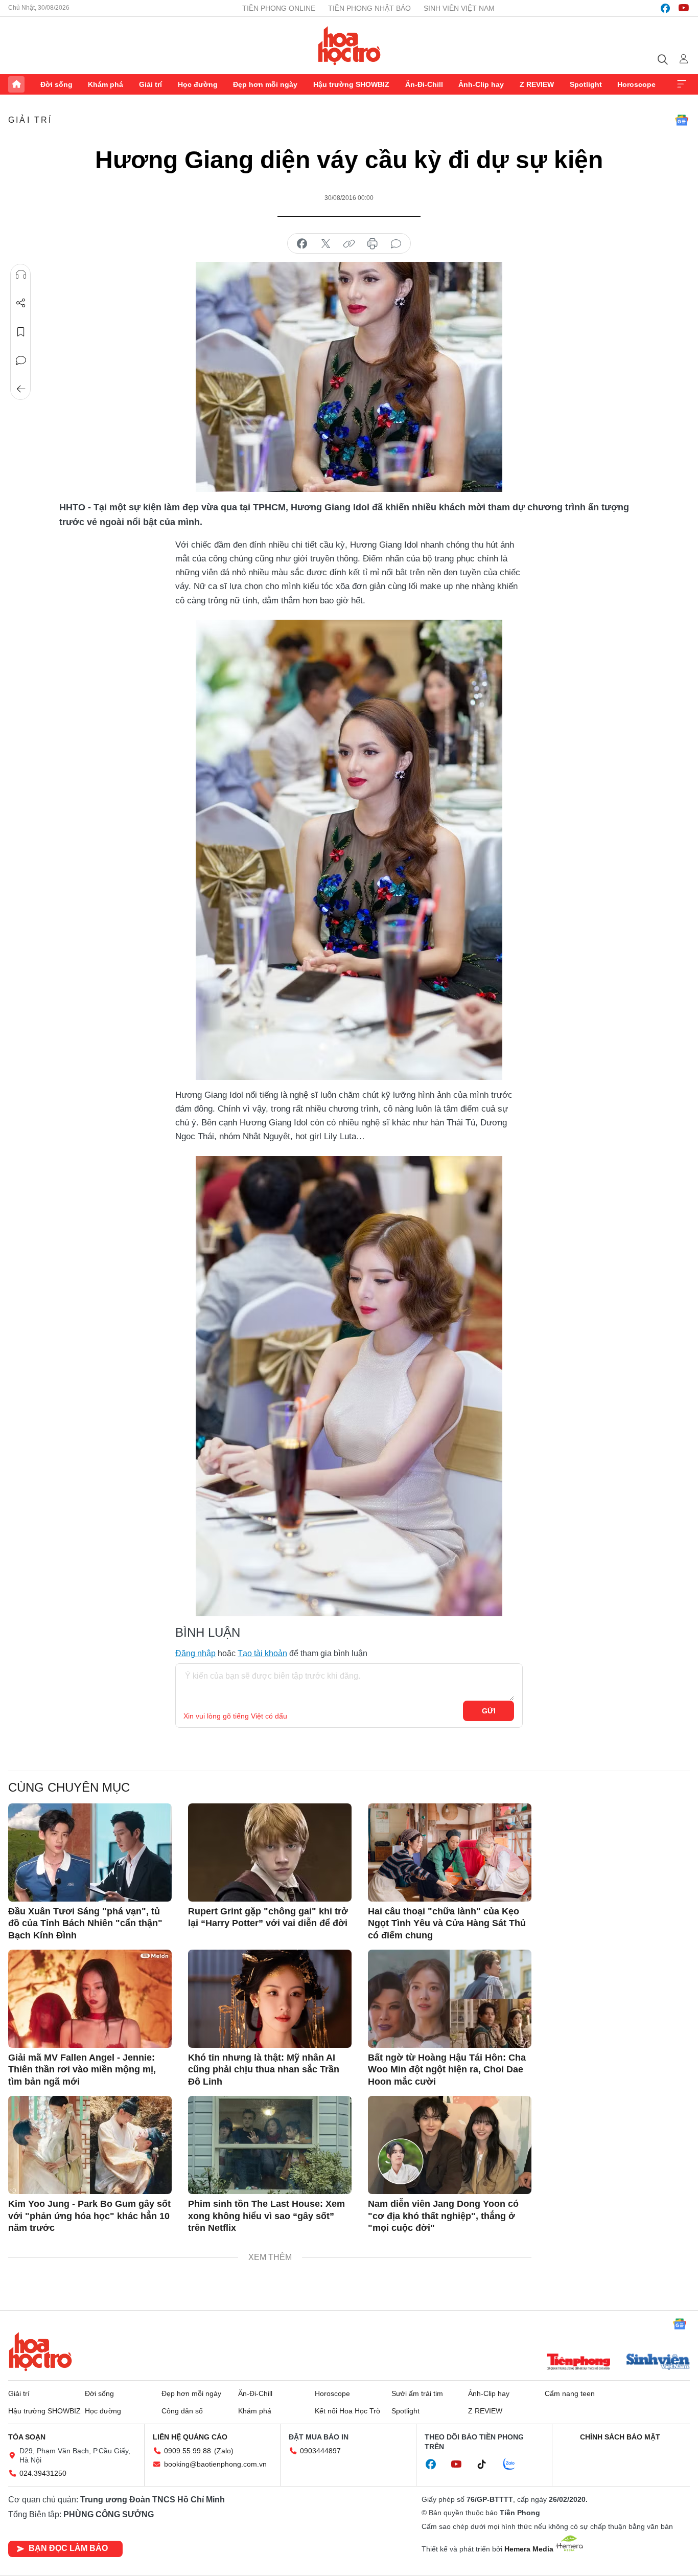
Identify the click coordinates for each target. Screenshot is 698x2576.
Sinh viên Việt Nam (459, 8)
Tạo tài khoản (262, 1653)
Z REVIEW (537, 84)
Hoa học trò (40, 2352)
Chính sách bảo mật (620, 2437)
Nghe (21, 275)
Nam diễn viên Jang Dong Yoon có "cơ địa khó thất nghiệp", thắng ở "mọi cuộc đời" (443, 2216)
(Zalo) (224, 2451)
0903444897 (320, 2451)
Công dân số (182, 2411)
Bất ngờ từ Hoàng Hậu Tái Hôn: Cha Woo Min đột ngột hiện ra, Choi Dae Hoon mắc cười (447, 2070)
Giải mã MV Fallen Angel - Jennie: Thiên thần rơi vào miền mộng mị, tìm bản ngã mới (82, 2070)
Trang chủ (16, 84)
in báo (373, 244)
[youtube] (684, 8)
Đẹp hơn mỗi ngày (265, 84)
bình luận (396, 244)
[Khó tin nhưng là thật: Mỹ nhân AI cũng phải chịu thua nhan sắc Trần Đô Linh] (270, 1999)
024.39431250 (43, 2473)
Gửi (489, 1711)
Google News (682, 120)
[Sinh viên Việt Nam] (658, 2363)
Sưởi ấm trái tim (417, 2393)
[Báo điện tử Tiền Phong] (578, 2363)
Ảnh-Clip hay (481, 84)
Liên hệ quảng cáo (190, 2437)
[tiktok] (487, 2465)
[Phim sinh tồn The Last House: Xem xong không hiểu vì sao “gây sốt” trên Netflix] (270, 2145)
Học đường (198, 84)
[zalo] (515, 2465)
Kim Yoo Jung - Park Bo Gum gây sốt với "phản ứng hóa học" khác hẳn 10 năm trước (89, 2216)
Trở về (21, 389)
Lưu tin (21, 332)
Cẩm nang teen (570, 2393)
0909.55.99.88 (188, 2451)
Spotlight (586, 84)
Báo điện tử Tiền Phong (349, 46)
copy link (349, 244)
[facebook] (665, 8)
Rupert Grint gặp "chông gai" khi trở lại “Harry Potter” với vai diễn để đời (268, 1917)
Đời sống (56, 84)
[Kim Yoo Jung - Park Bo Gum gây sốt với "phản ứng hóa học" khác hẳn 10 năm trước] (90, 2145)
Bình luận (21, 360)
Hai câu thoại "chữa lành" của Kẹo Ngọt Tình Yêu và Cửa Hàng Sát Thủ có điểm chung (447, 1923)
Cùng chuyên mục (69, 1787)
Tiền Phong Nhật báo (369, 8)
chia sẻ (302, 244)
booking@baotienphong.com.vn (215, 2464)
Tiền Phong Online (279, 8)
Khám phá (106, 84)
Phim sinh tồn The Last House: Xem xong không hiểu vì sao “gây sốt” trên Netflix (266, 2216)
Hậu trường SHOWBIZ (351, 84)
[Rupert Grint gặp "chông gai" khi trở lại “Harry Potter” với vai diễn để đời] (270, 1852)
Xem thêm (682, 84)
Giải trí (150, 84)
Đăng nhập (195, 1653)
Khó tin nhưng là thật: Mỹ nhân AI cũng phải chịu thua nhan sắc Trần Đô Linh (264, 2070)
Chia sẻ (21, 303)
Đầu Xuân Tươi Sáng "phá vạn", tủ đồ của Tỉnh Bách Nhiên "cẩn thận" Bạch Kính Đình (85, 1923)
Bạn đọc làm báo (68, 2548)
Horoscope (636, 84)
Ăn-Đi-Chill (424, 84)
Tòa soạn (27, 2437)
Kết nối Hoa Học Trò (347, 2411)
